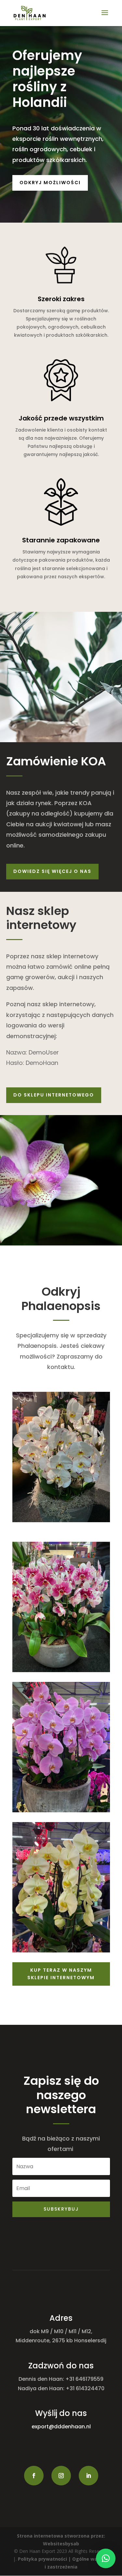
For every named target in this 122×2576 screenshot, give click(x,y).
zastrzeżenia (62, 2567)
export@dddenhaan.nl (61, 2427)
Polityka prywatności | (45, 2559)
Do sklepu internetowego (54, 1095)
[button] (106, 2558)
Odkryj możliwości (50, 183)
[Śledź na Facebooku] (34, 2476)
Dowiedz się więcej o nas (52, 871)
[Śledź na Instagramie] (61, 2476)
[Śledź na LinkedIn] (88, 2476)
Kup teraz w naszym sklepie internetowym (61, 1974)
